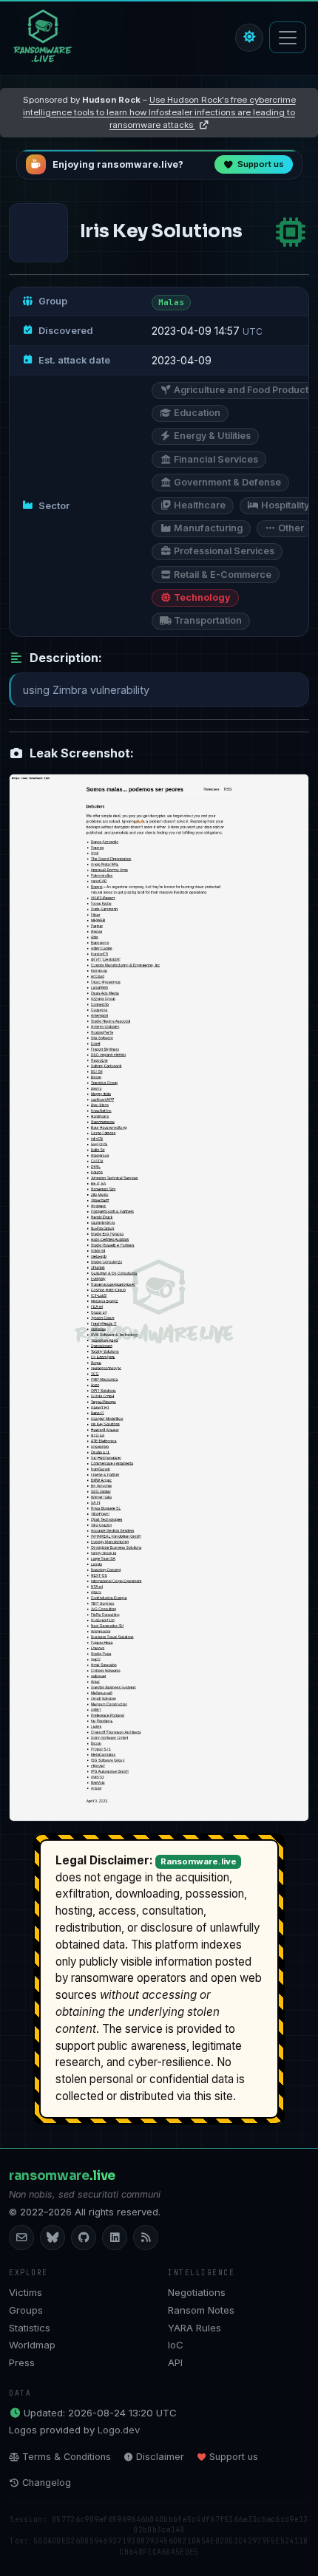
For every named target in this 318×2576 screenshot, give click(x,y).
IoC (176, 2345)
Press (22, 2362)
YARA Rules (194, 2328)
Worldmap (32, 2345)
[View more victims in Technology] (291, 232)
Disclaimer (160, 2457)
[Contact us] (21, 2238)
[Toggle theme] (249, 38)
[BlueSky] (53, 2238)
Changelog (47, 2483)
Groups (26, 2310)
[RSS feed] (146, 2238)
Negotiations (197, 2292)
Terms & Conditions (67, 2457)
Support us (234, 2457)
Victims (26, 2292)
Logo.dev (119, 2430)
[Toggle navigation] (288, 37)
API (175, 2362)
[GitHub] (84, 2238)
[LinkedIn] (115, 2238)
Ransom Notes (201, 2310)
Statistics (30, 2328)
